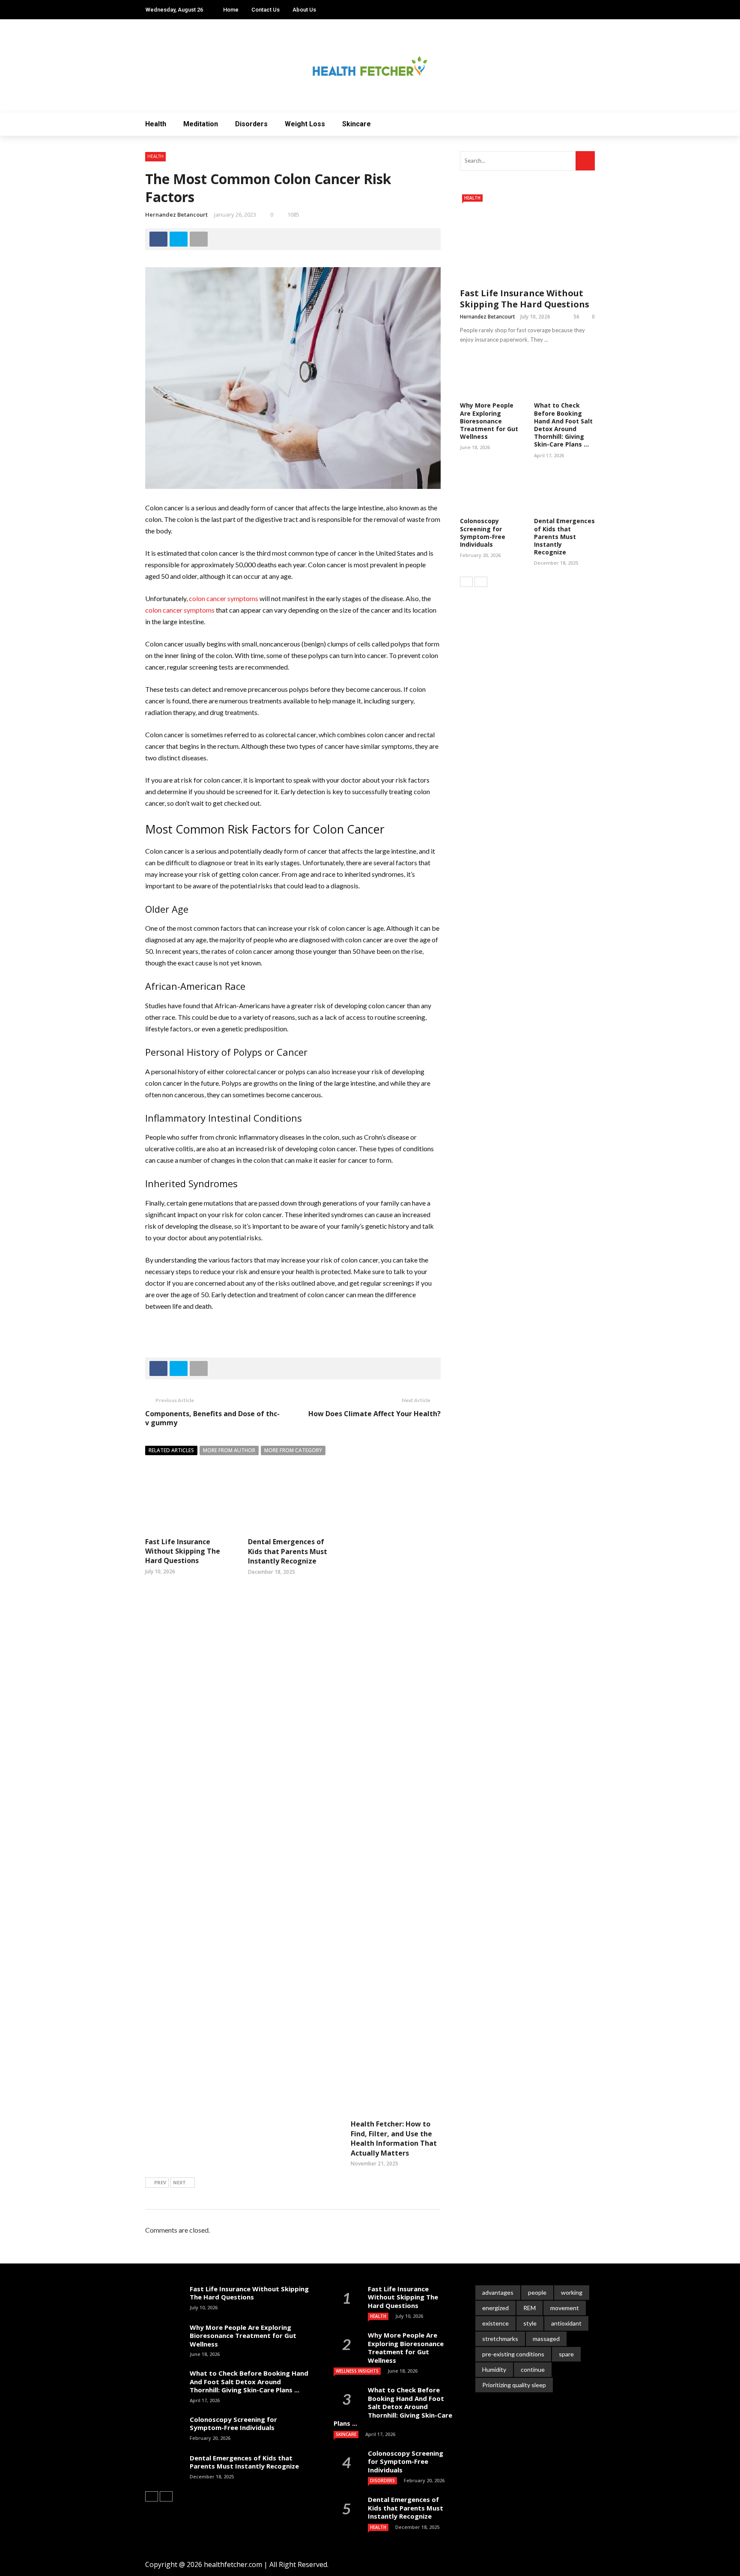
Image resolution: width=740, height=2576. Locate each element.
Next (179, 2182)
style (530, 2323)
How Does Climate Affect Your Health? (374, 1414)
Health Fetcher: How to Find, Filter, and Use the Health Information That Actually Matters (394, 2138)
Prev (160, 2182)
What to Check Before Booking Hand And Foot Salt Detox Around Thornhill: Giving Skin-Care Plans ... (563, 425)
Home (231, 10)
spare (566, 2354)
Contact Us (266, 10)
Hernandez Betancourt (176, 214)
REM (530, 2308)
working (572, 2292)
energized (495, 2308)
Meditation (201, 124)
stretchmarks (500, 2339)
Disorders (251, 124)
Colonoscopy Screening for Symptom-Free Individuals (483, 533)
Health (156, 124)
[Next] (481, 582)
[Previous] (466, 582)
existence (495, 2323)
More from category (293, 1450)
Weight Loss (305, 124)
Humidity (494, 2369)
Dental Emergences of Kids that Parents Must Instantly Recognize (288, 1551)
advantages (498, 2292)
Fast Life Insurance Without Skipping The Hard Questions (183, 1551)
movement (565, 2308)
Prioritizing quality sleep (514, 2385)
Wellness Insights (357, 2371)
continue (533, 2369)
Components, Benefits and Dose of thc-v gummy (212, 1418)
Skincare (357, 124)
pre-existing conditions (513, 2354)
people (537, 2292)
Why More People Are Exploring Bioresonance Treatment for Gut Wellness (489, 421)
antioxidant (566, 2323)
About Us (304, 10)
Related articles (171, 1450)
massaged (546, 2339)
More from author (229, 1450)
